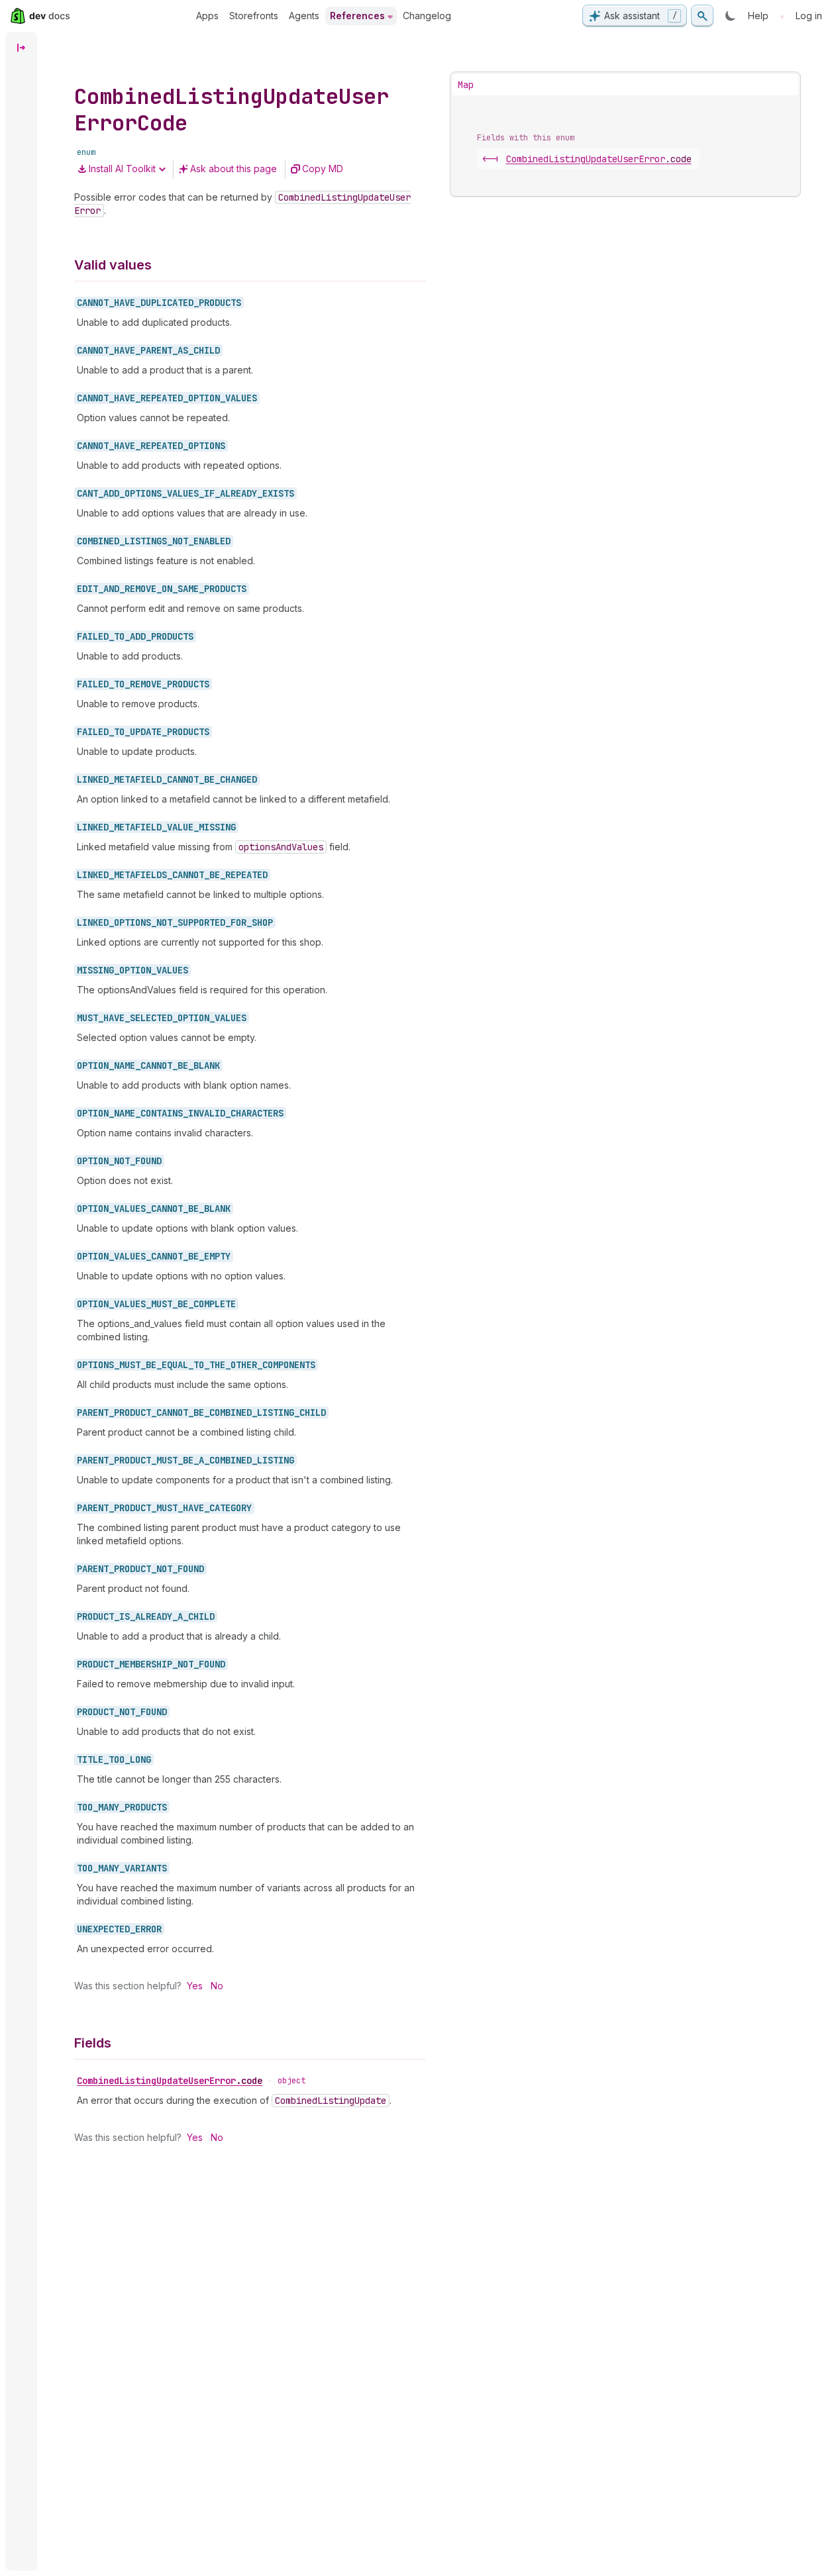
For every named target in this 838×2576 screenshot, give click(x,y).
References (357, 16)
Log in (809, 16)
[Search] (702, 16)
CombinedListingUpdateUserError (170, 2081)
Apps (207, 16)
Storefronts (254, 16)
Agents (304, 16)
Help (758, 16)
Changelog (427, 16)
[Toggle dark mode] (731, 16)
